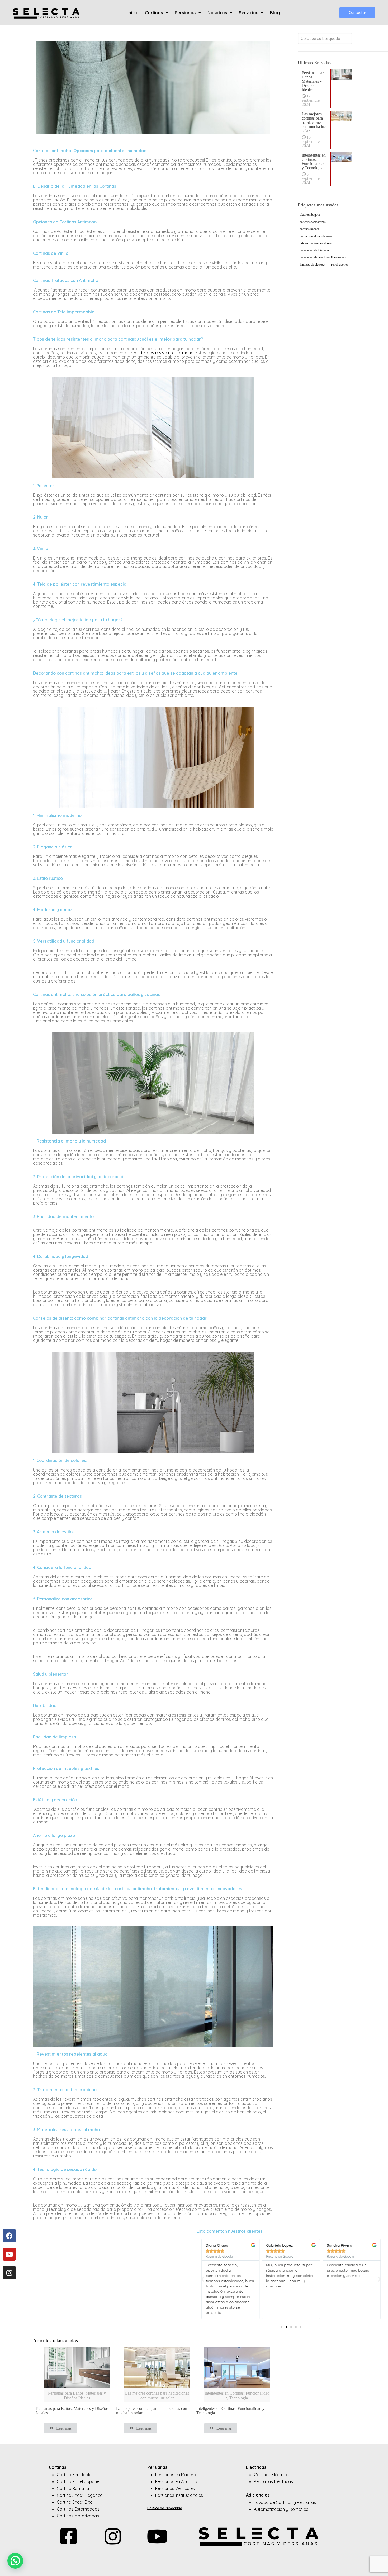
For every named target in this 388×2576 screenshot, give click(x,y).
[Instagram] (9, 2273)
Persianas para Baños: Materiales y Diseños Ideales (72, 2411)
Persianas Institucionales (179, 2495)
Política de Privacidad (165, 2508)
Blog (275, 13)
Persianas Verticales (175, 2488)
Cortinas (154, 13)
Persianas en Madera (176, 2475)
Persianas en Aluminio (176, 2481)
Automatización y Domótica (281, 2509)
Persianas (185, 13)
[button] (203, 2279)
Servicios (249, 13)
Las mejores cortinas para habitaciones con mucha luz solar (152, 2411)
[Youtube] (9, 2254)
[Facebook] (9, 2236)
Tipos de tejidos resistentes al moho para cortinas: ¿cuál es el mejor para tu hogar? (118, 339)
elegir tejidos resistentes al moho (161, 353)
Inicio (133, 13)
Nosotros (217, 13)
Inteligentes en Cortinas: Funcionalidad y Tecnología (230, 2411)
